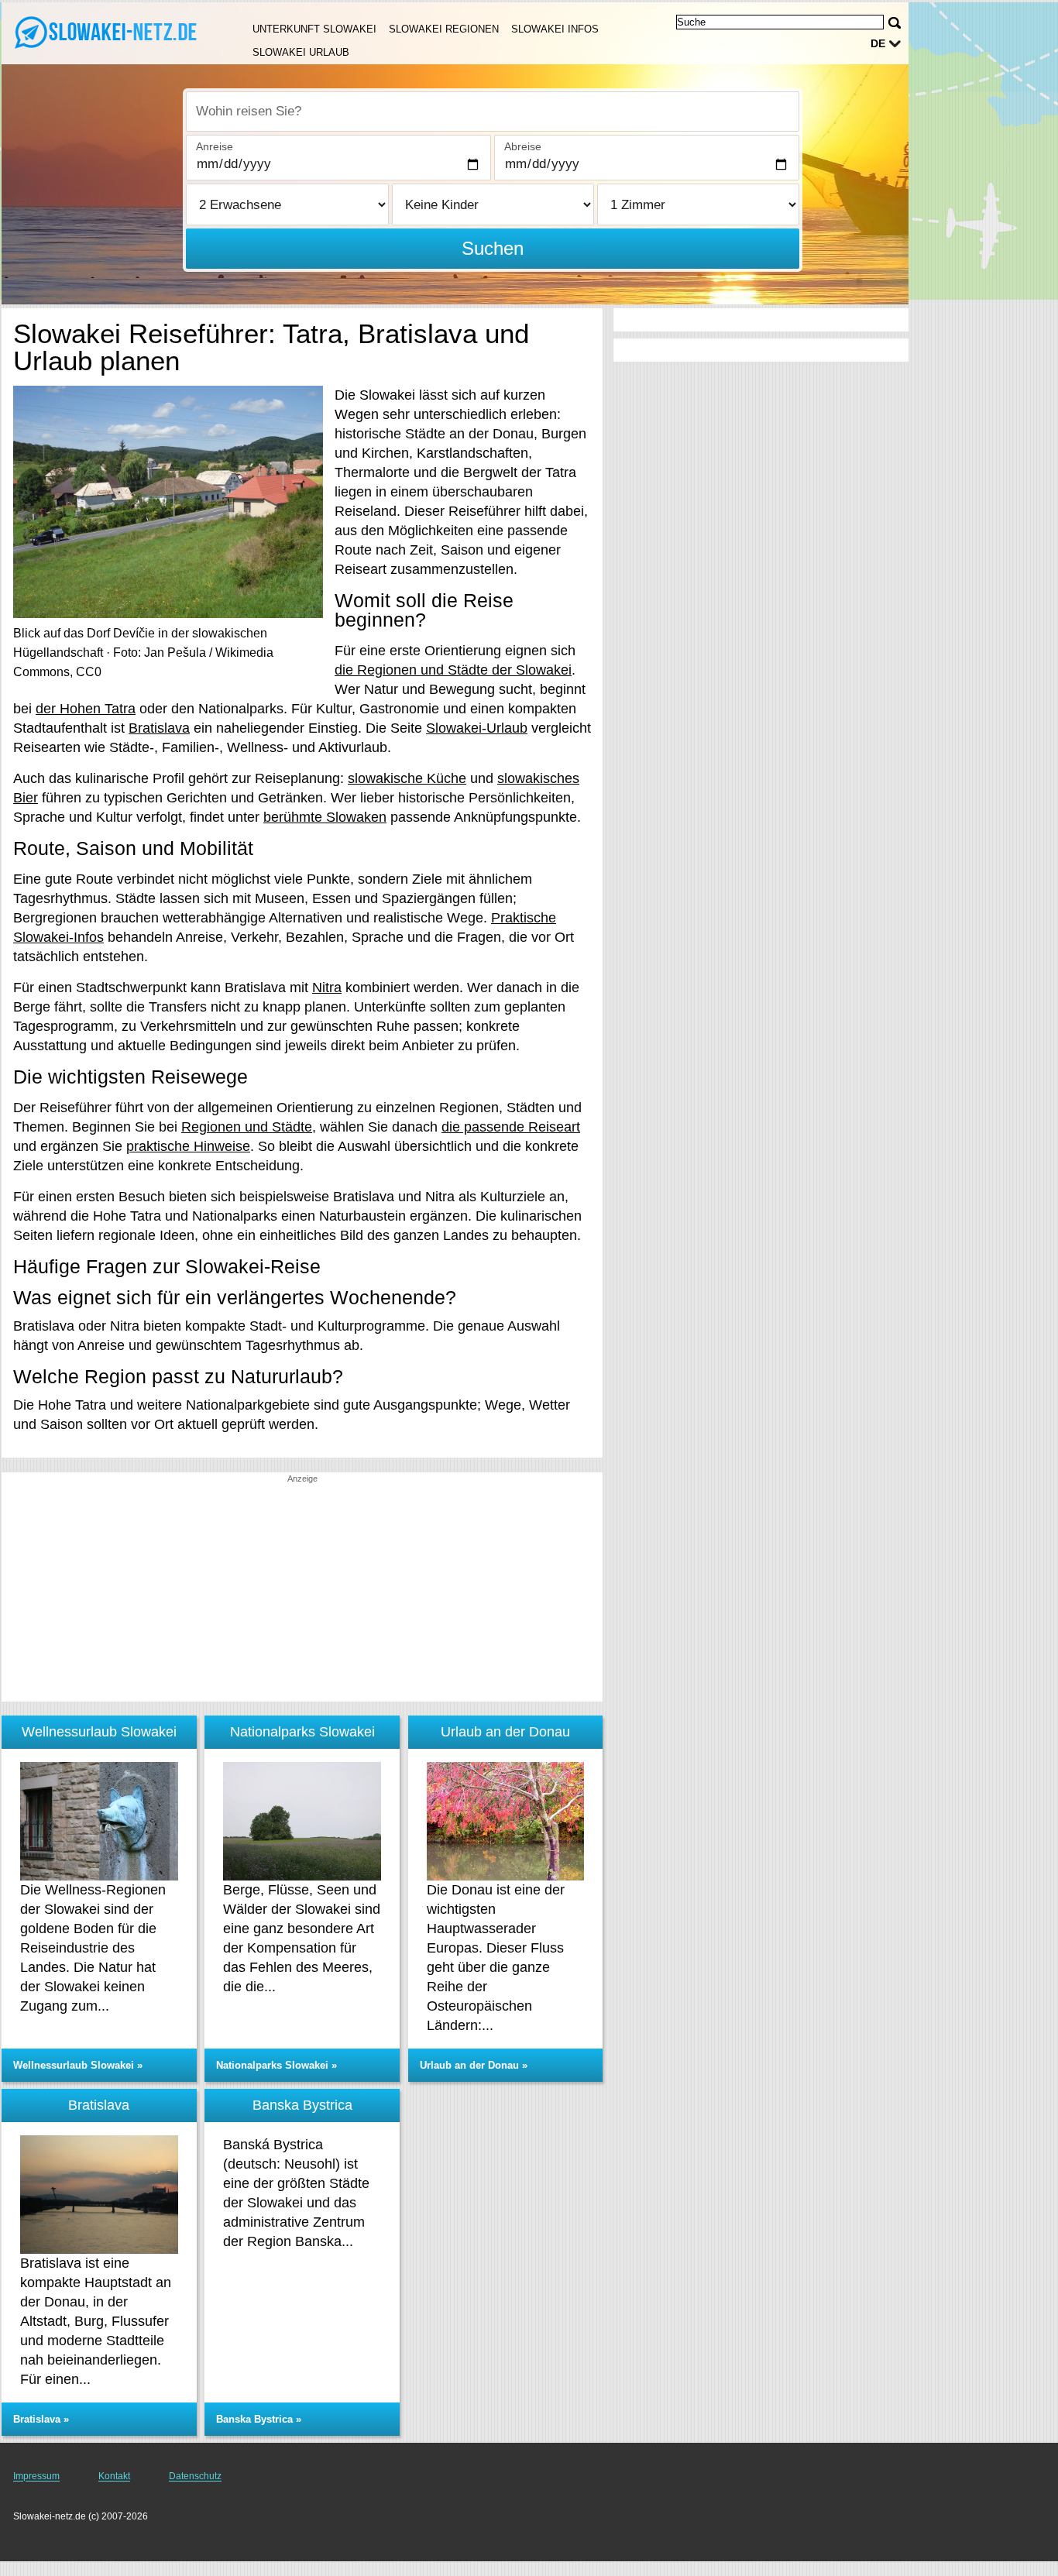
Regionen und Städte (247, 1127)
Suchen (493, 248)
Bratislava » (41, 2419)
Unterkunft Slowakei (314, 29)
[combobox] (493, 112)
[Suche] (895, 23)
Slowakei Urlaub (301, 52)
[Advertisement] (302, 1593)
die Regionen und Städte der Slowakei (453, 670)
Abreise (523, 146)
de (878, 43)
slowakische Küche (407, 778)
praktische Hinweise (188, 1146)
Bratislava (159, 728)
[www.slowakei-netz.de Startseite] (108, 32)
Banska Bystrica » (259, 2419)
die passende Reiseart (511, 1127)
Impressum (36, 2476)
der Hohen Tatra (86, 709)
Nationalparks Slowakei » (277, 2065)
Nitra (327, 987)
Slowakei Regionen (444, 29)
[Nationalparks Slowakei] (302, 1821)
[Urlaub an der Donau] (506, 1821)
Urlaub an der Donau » (474, 2065)
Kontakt (114, 2476)
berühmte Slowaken (325, 817)
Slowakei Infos (555, 29)
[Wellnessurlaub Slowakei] (99, 1821)
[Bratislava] (99, 2195)
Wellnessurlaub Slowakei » (78, 2065)
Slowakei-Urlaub (477, 728)
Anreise (215, 146)
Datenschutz (195, 2476)
